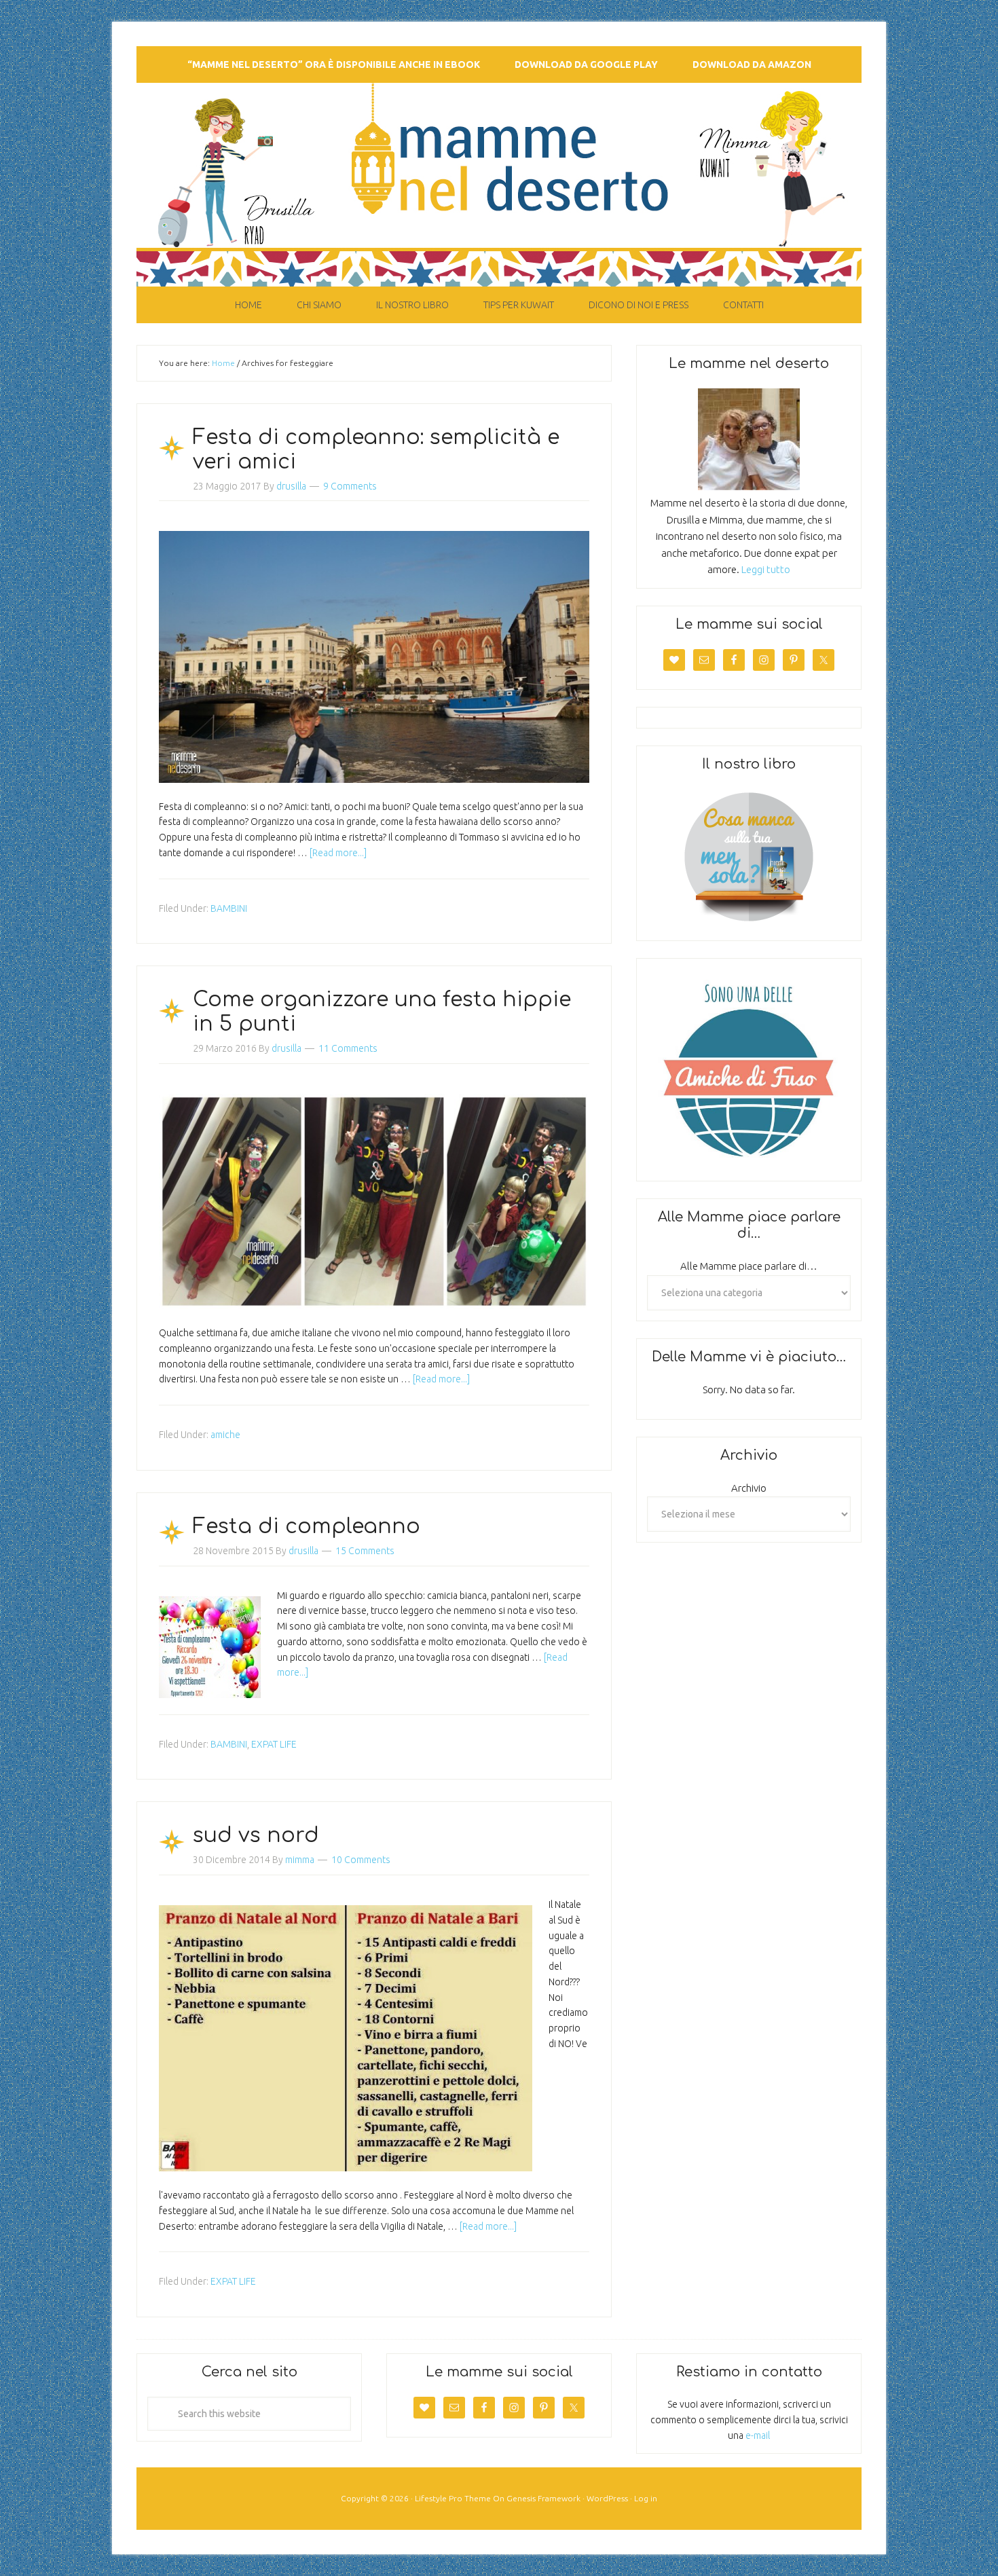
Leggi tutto (766, 569)
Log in (646, 2498)
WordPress (607, 2498)
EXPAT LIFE (274, 1744)
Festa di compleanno (307, 1527)
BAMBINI (229, 908)
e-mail (758, 2435)
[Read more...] (338, 853)
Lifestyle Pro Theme (453, 2498)
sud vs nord (256, 1836)
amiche (225, 1435)
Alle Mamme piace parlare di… (749, 1266)
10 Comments (361, 1860)
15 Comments (365, 1551)
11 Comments (348, 1048)
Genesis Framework (543, 2498)
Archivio (749, 1488)
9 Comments (350, 486)
